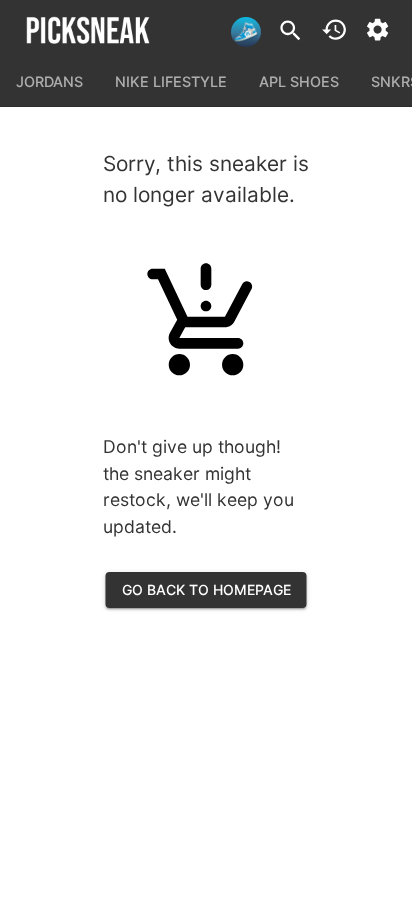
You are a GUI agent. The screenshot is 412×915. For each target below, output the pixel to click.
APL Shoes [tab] (299, 81)
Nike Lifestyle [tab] (171, 81)
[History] (334, 29)
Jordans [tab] (49, 81)
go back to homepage (206, 589)
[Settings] (377, 29)
